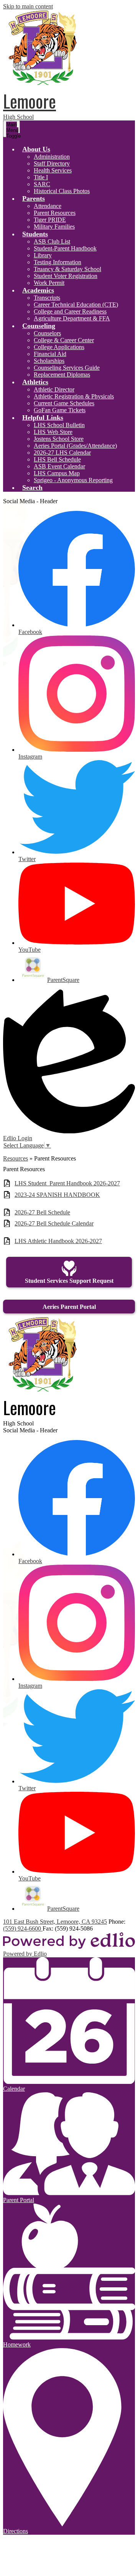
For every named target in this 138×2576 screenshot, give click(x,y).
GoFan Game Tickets (60, 410)
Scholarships (49, 361)
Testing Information (58, 262)
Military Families (54, 227)
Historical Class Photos (62, 191)
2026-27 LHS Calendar (62, 453)
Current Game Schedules (64, 403)
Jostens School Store (59, 439)
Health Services (53, 170)
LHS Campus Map (57, 473)
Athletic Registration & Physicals (74, 396)
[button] (36, 149)
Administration (52, 157)
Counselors (47, 333)
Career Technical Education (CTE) (76, 305)
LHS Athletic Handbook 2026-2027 (58, 1241)
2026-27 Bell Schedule (42, 1212)
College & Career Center (64, 340)
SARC (42, 184)
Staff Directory (52, 163)
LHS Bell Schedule (57, 459)
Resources (16, 1158)
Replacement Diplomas (62, 375)
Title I (41, 177)
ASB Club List (52, 241)
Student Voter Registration (66, 276)
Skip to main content (28, 6)
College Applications (59, 347)
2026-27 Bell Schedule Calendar (54, 1223)
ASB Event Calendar (59, 466)
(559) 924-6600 (23, 1928)
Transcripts (47, 298)
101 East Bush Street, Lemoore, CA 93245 (55, 1922)
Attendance (48, 206)
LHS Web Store (53, 432)
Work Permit (49, 283)
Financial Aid (50, 354)
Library (43, 255)
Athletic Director (54, 389)
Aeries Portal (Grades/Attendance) (75, 446)
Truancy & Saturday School (67, 269)
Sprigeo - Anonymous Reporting (73, 480)
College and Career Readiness (70, 311)
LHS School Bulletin (59, 425)
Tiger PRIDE (50, 220)
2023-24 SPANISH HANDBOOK (57, 1195)
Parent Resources (55, 213)
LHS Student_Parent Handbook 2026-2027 (67, 1183)
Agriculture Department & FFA (72, 318)
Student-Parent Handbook (65, 248)
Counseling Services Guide (67, 368)
